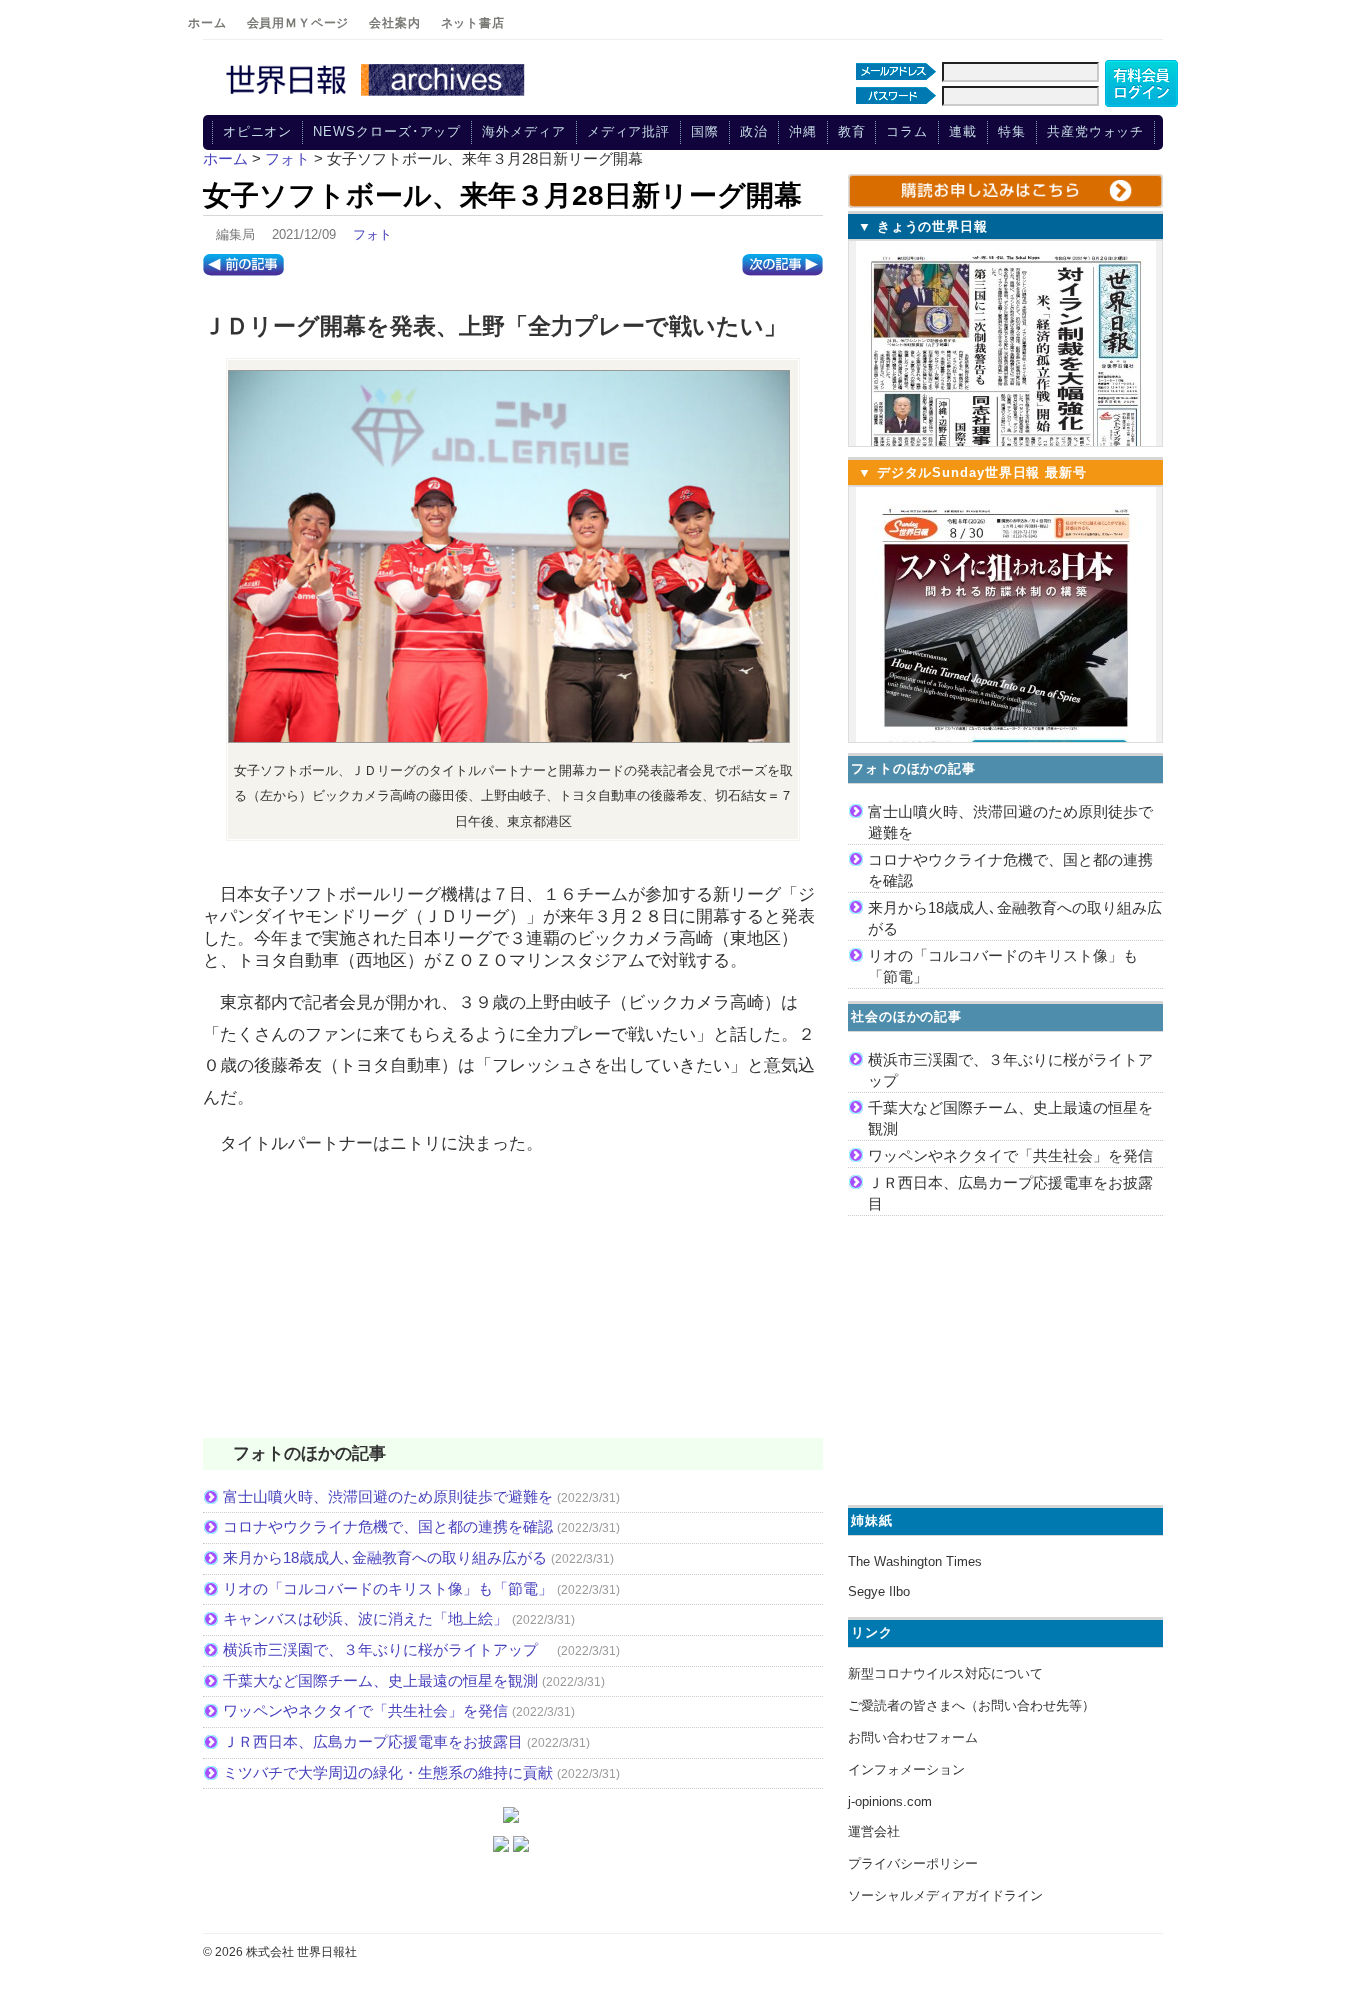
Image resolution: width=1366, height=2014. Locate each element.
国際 (705, 131)
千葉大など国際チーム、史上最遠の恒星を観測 (380, 1680)
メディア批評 (628, 131)
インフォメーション (906, 1769)
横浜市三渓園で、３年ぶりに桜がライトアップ (388, 1649)
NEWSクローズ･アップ (387, 131)
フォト (372, 234)
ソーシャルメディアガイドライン (945, 1895)
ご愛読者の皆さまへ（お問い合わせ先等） (971, 1705)
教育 (852, 131)
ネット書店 (473, 23)
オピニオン (258, 131)
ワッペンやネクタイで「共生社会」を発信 (365, 1710)
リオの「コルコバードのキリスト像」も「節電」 (388, 1588)
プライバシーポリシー (913, 1863)
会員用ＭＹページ (298, 23)
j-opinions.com (890, 1801)
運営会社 (874, 1831)
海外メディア (523, 131)
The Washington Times (915, 1561)
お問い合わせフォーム (913, 1737)
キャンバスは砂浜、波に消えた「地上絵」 (365, 1618)
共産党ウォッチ (1095, 131)
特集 (1012, 131)
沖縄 (803, 131)
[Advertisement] (513, 1310)
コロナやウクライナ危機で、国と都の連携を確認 (388, 1526)
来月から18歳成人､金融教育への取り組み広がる (385, 1557)
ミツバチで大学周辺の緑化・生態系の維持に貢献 (388, 1772)
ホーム (207, 23)
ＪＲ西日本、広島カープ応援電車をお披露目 (373, 1741)
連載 (963, 131)
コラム (907, 131)
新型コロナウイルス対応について (945, 1673)
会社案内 (394, 23)
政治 (754, 131)
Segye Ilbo (879, 1591)
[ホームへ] (378, 97)
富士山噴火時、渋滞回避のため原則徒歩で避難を (388, 1496)
